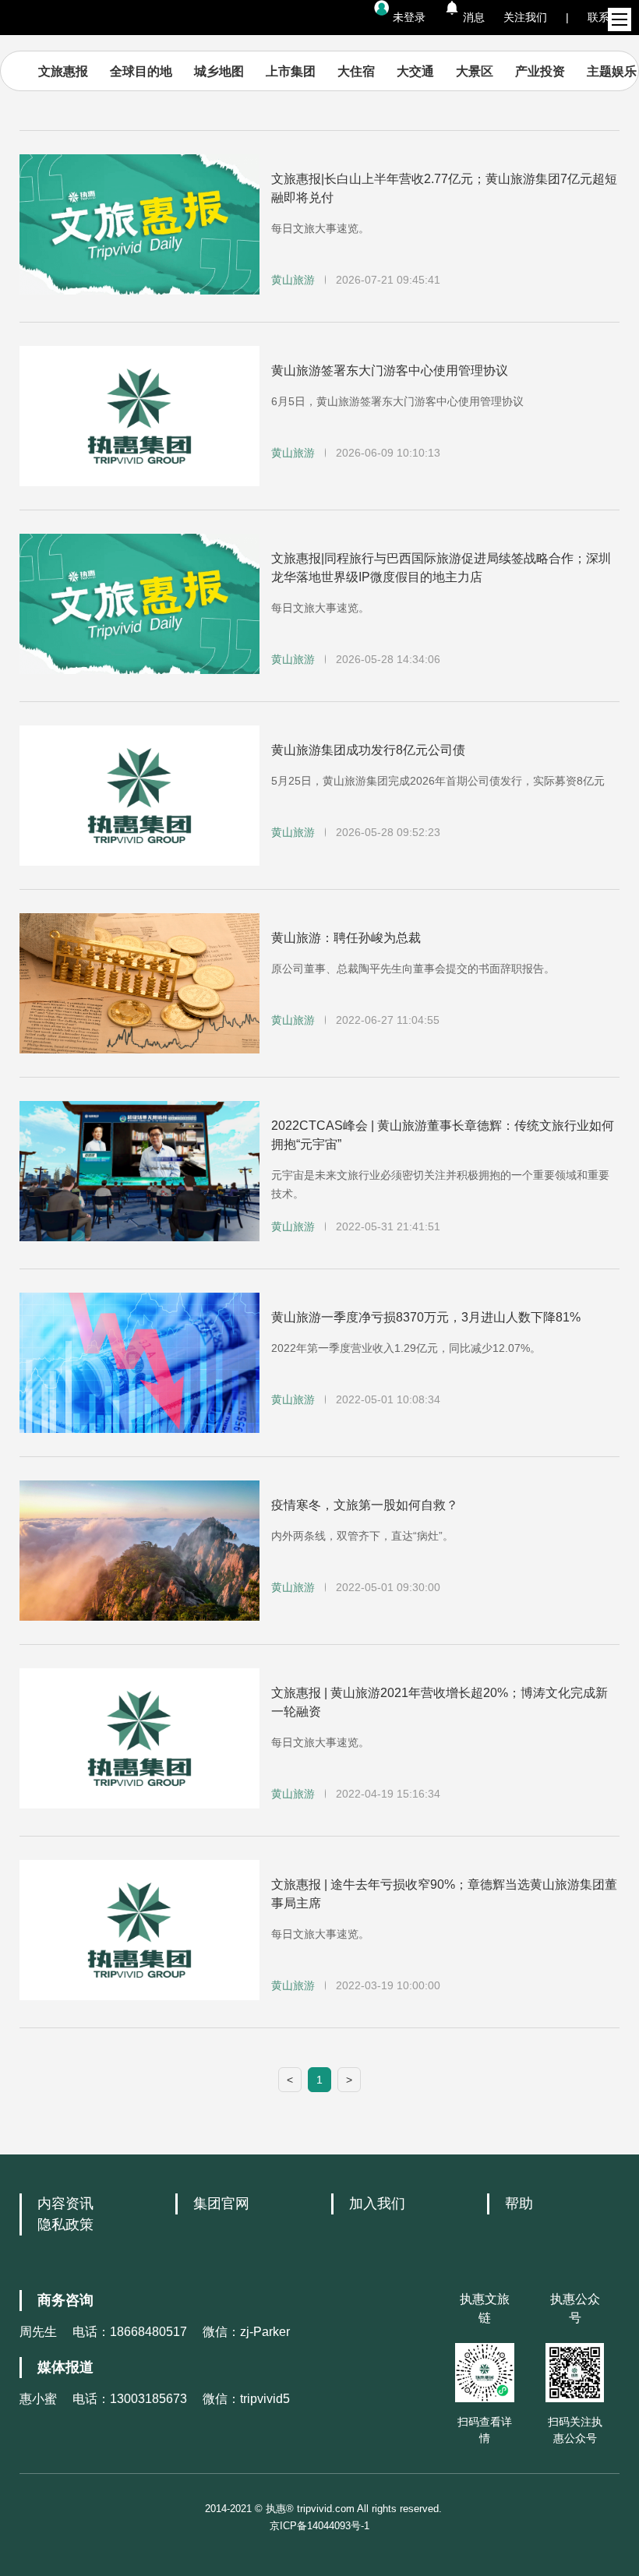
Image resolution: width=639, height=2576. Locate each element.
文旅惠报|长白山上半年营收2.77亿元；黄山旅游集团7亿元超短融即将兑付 (444, 188)
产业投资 (540, 71)
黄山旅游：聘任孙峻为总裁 (346, 938)
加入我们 (377, 2204)
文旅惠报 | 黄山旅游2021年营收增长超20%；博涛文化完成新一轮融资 (440, 1702)
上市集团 (291, 71)
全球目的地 (141, 71)
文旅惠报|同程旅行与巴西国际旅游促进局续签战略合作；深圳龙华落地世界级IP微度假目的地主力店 (441, 568)
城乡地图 (219, 71)
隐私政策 (65, 2225)
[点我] (620, 19)
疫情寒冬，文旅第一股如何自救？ (365, 1505)
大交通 (415, 71)
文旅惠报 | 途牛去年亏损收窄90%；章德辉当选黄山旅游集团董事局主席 (444, 1894)
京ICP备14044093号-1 (319, 2526)
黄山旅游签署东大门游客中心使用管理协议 (390, 371)
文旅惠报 (63, 71)
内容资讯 (65, 2204)
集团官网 (221, 2204)
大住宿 (356, 71)
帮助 (519, 2204)
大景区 (475, 71)
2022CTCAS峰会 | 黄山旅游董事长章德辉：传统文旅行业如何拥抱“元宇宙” (443, 1135)
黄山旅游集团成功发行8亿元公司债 (368, 750)
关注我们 (525, 17)
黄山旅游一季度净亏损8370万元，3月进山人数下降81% (426, 1317)
